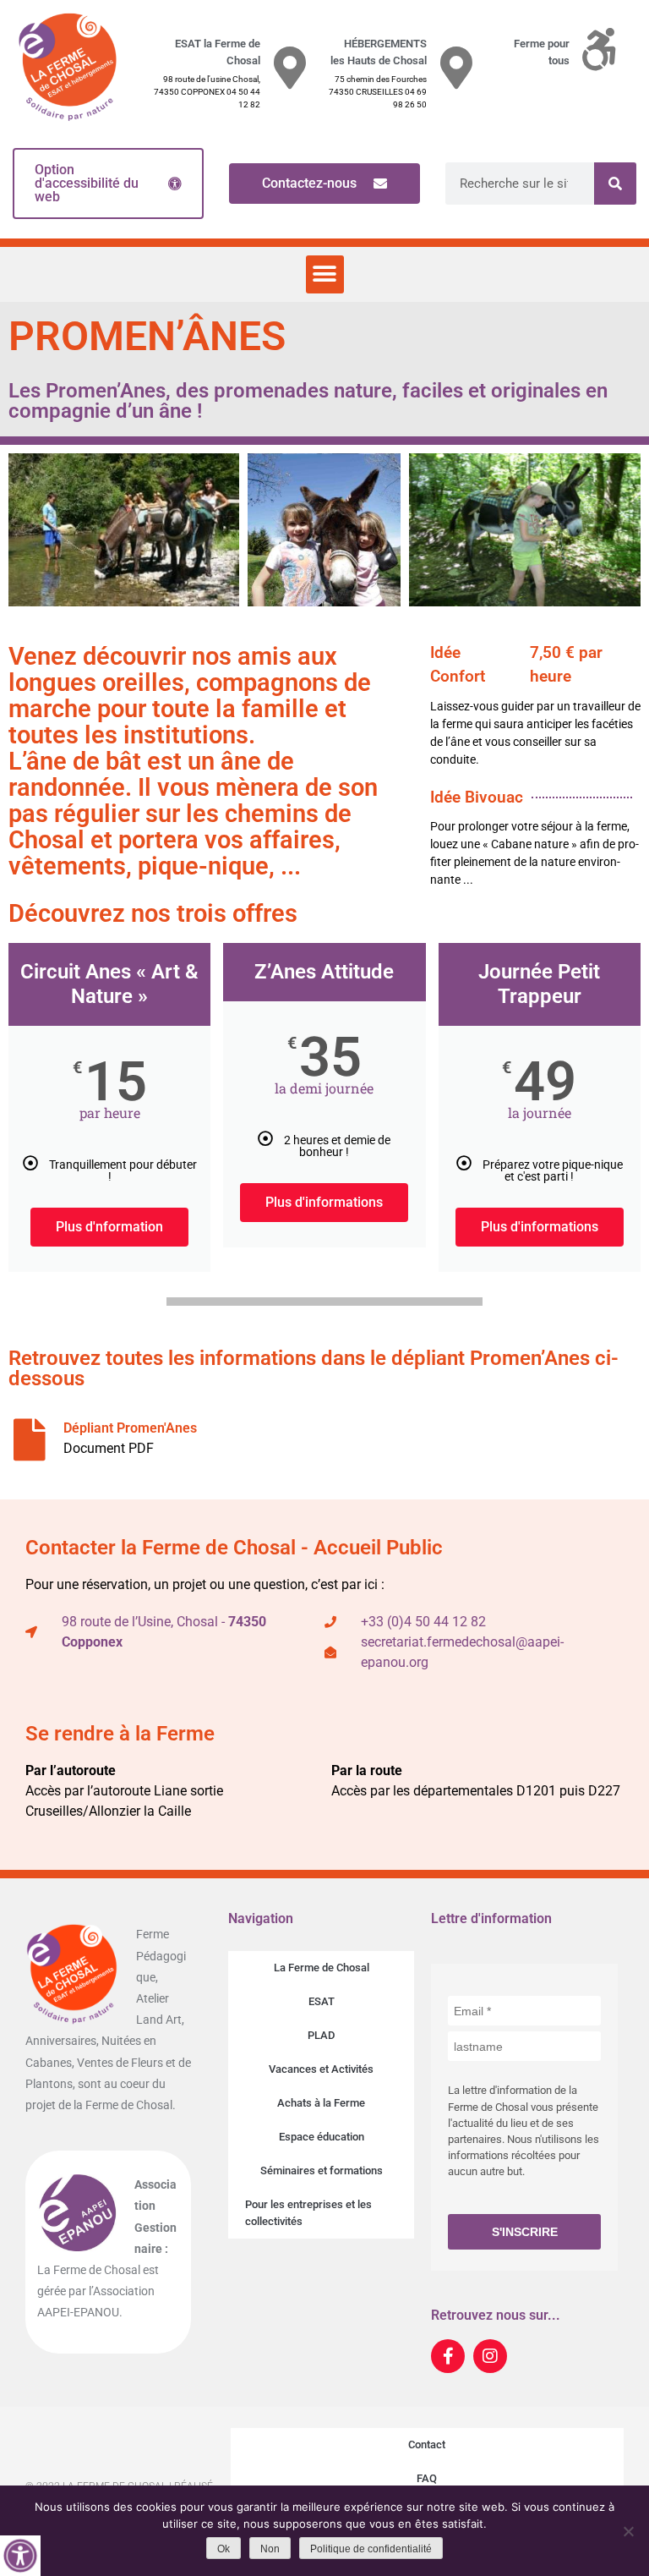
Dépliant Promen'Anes (130, 1428)
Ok (224, 2549)
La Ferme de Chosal (322, 1968)
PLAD (321, 2035)
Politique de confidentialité (371, 2549)
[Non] (628, 2531)
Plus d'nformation (109, 1227)
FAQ (427, 2478)
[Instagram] (490, 2356)
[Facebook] (448, 2356)
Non (270, 2549)
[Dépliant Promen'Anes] (30, 1439)
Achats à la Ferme (321, 2103)
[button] (325, 274)
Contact (427, 2444)
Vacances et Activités (321, 2069)
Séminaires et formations (322, 2170)
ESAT (322, 2001)
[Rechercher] (615, 184)
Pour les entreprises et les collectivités (308, 2213)
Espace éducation (322, 2137)
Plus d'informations (324, 1202)
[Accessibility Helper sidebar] (20, 2556)
